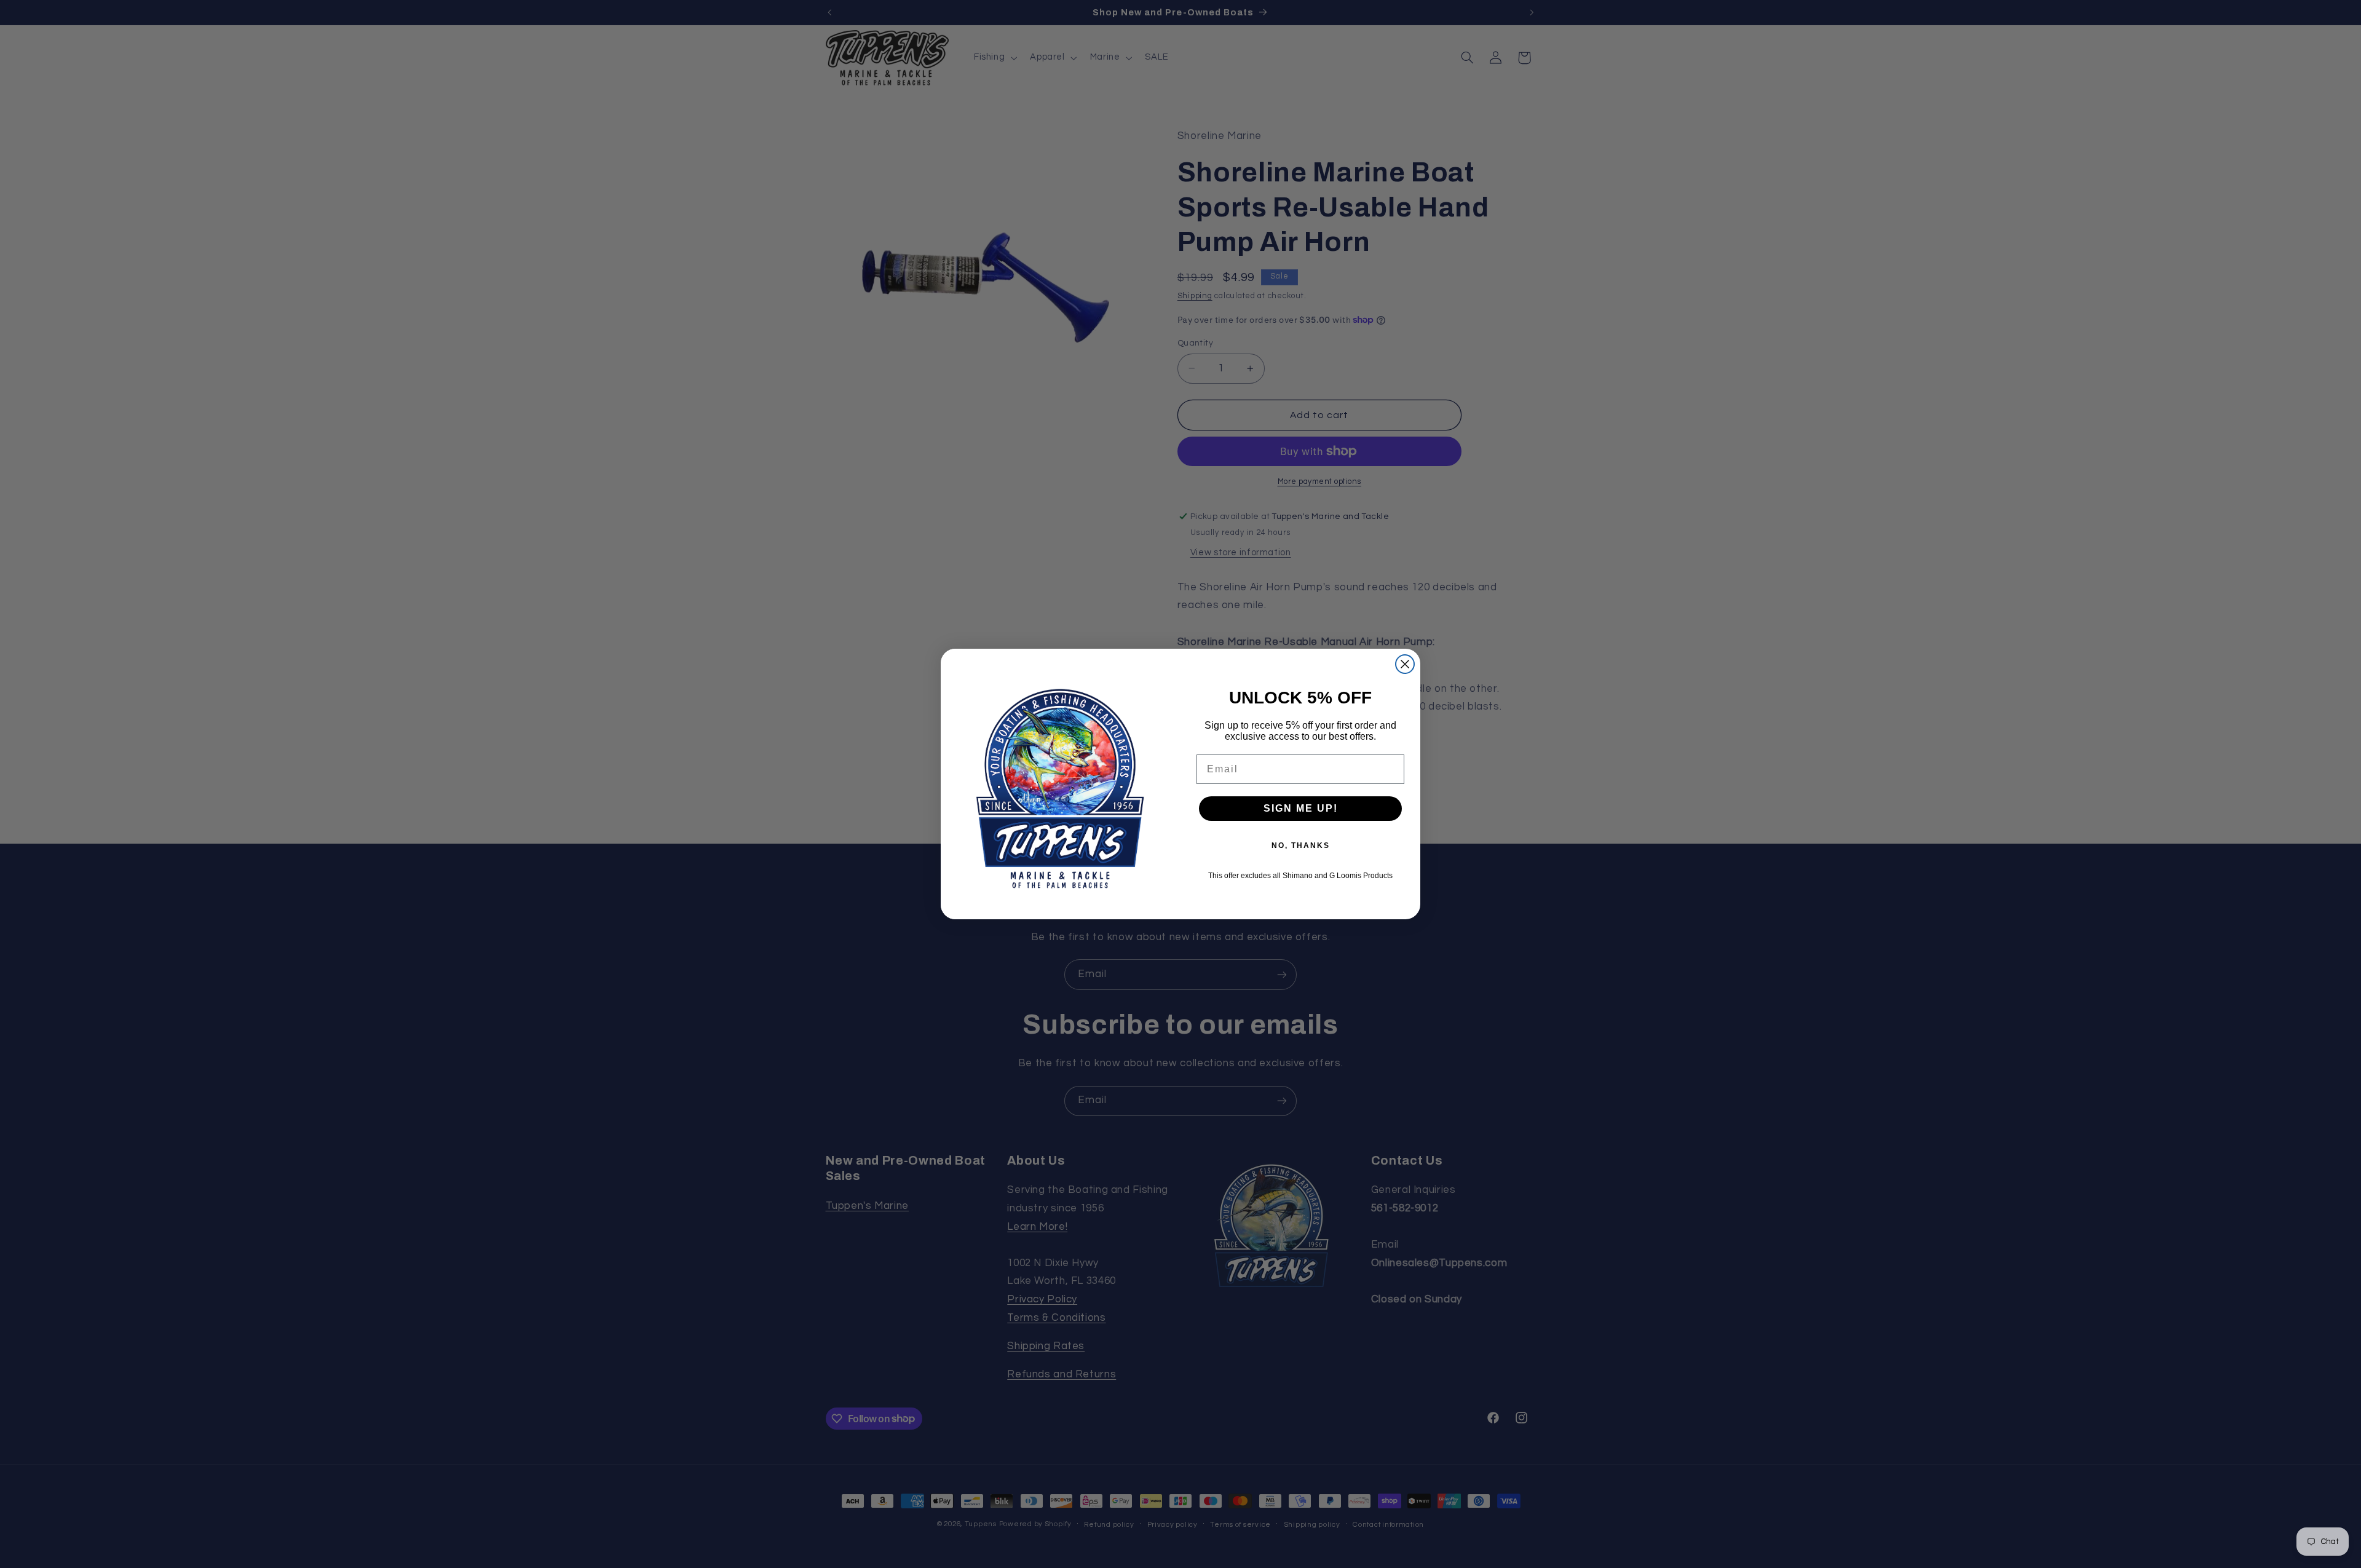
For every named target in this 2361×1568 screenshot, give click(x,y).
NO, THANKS (1301, 845)
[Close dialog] (1405, 664)
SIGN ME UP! (1301, 808)
